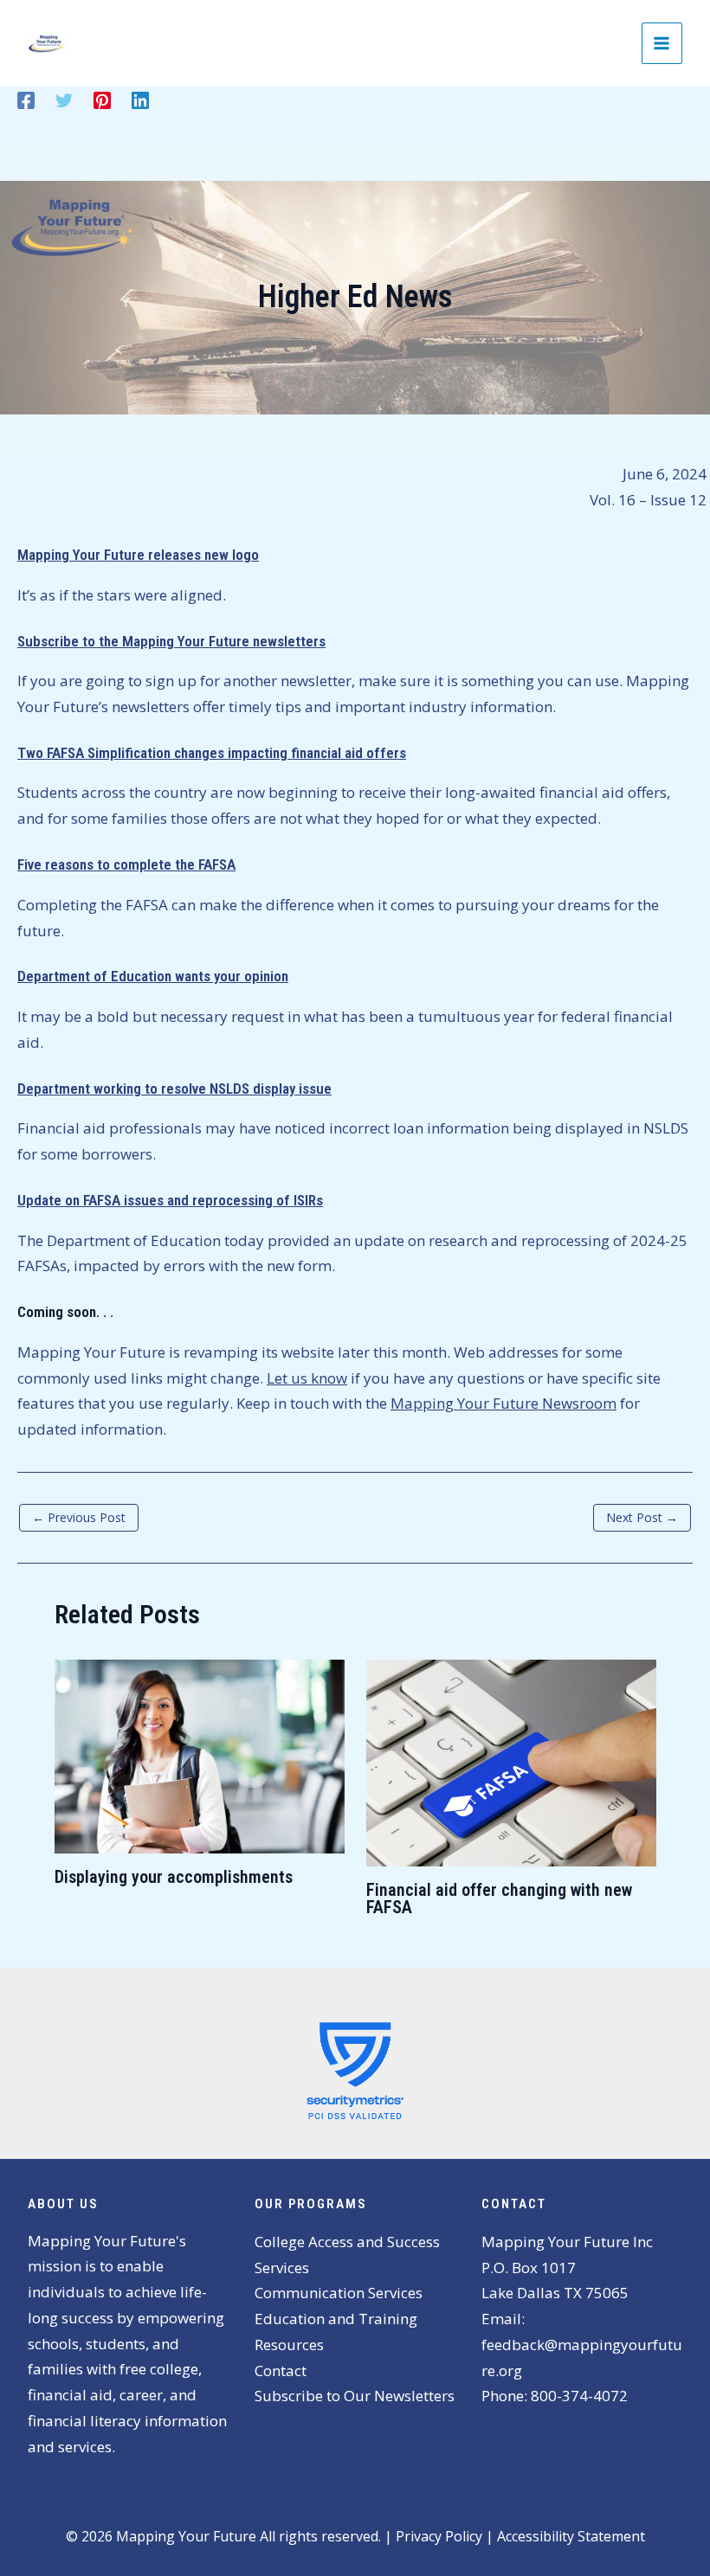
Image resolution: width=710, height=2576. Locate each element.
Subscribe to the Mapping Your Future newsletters (171, 641)
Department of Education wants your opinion (153, 976)
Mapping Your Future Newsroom (503, 1403)
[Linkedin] (140, 99)
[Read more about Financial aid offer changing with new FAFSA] (511, 1761)
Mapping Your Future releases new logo (138, 555)
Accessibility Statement (571, 2536)
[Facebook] (26, 99)
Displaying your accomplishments (174, 1877)
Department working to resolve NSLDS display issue (174, 1089)
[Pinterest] (102, 99)
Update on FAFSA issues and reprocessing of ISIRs (170, 1200)
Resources (289, 2345)
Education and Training (336, 2319)
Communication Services (339, 2293)
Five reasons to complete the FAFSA (126, 864)
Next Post (642, 1517)
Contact (281, 2370)
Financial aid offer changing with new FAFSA (499, 1898)
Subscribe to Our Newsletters (355, 2396)
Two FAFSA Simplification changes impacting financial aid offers (212, 753)
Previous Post (79, 1517)
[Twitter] (64, 99)
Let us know (307, 1378)
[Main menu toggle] (662, 43)
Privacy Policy (439, 2536)
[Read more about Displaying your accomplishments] (200, 1754)
